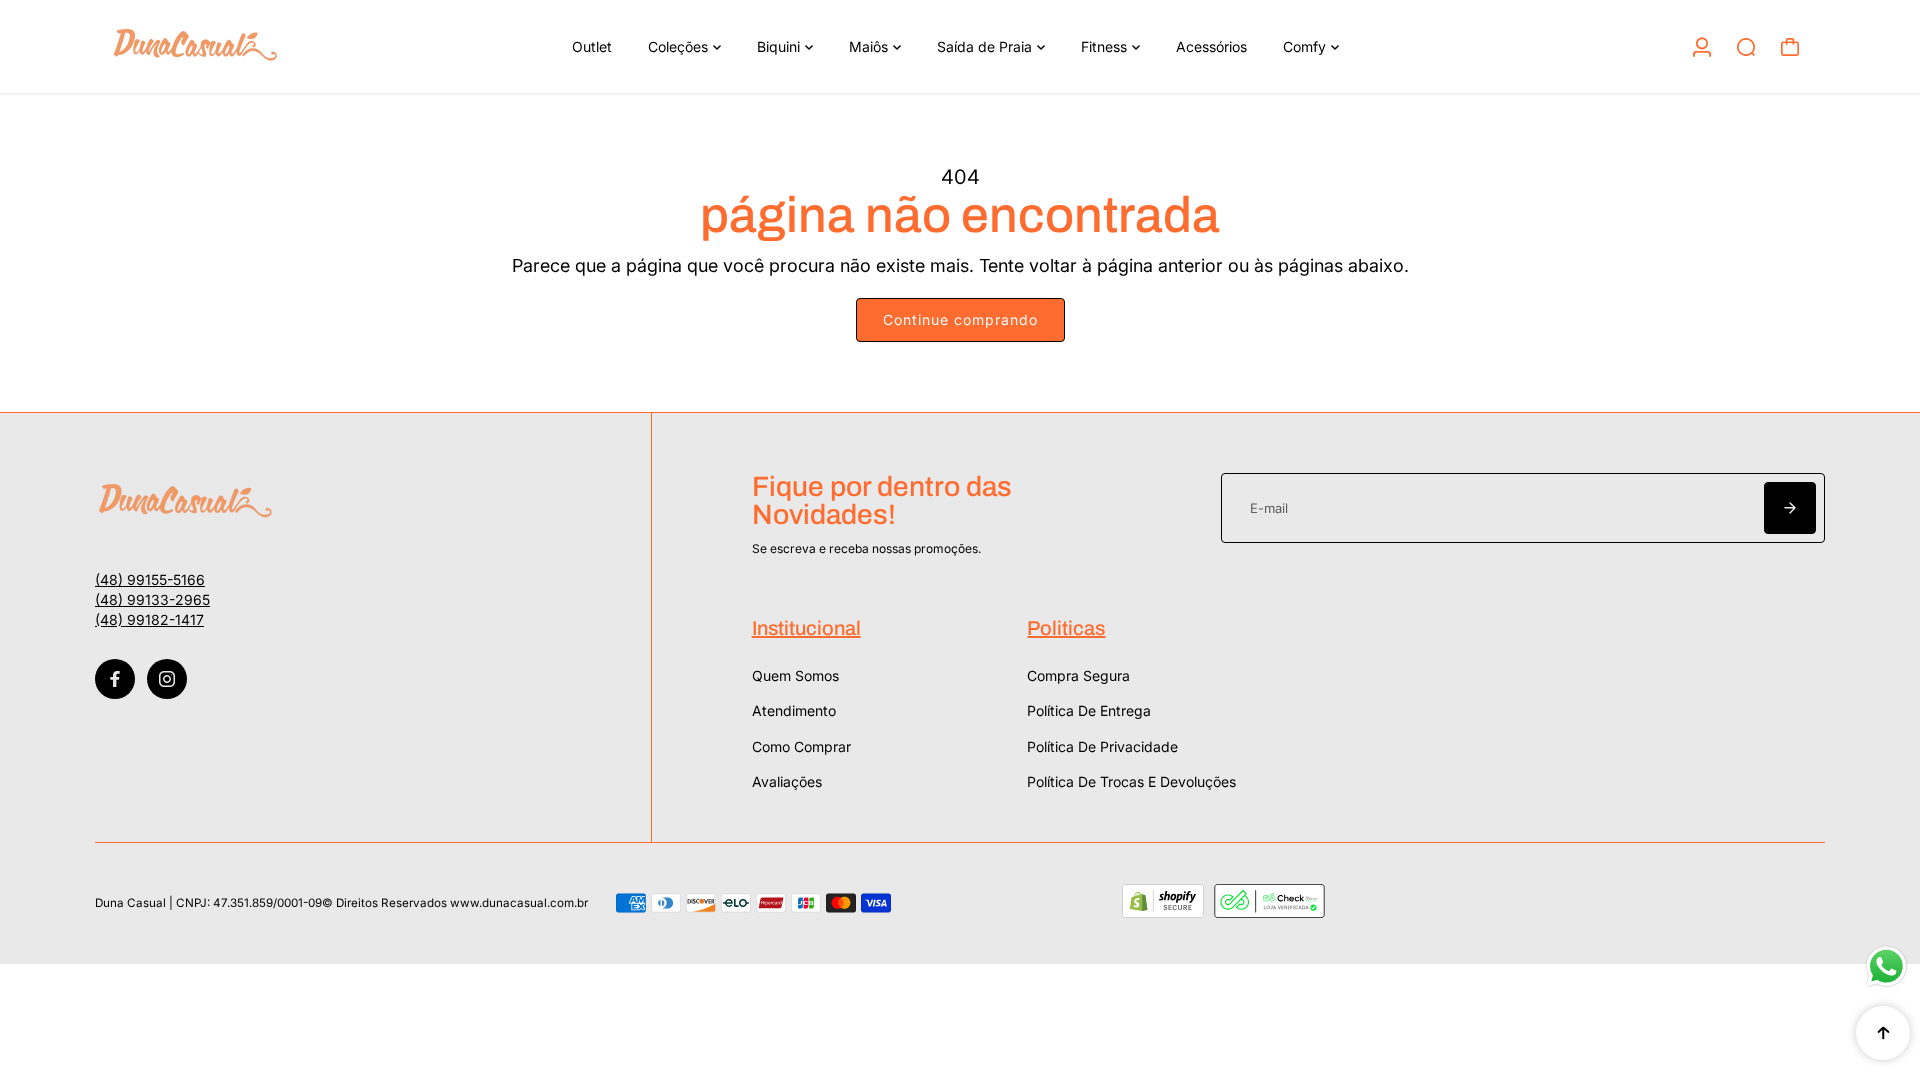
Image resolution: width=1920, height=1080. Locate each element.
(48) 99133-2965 (152, 599)
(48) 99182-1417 (149, 619)
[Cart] (1790, 47)
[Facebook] (115, 679)
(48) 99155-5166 (150, 579)
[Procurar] (1746, 47)
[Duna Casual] (235, 46)
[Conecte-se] (1702, 47)
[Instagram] (167, 679)
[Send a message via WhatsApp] (1886, 966)
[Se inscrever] (1790, 508)
